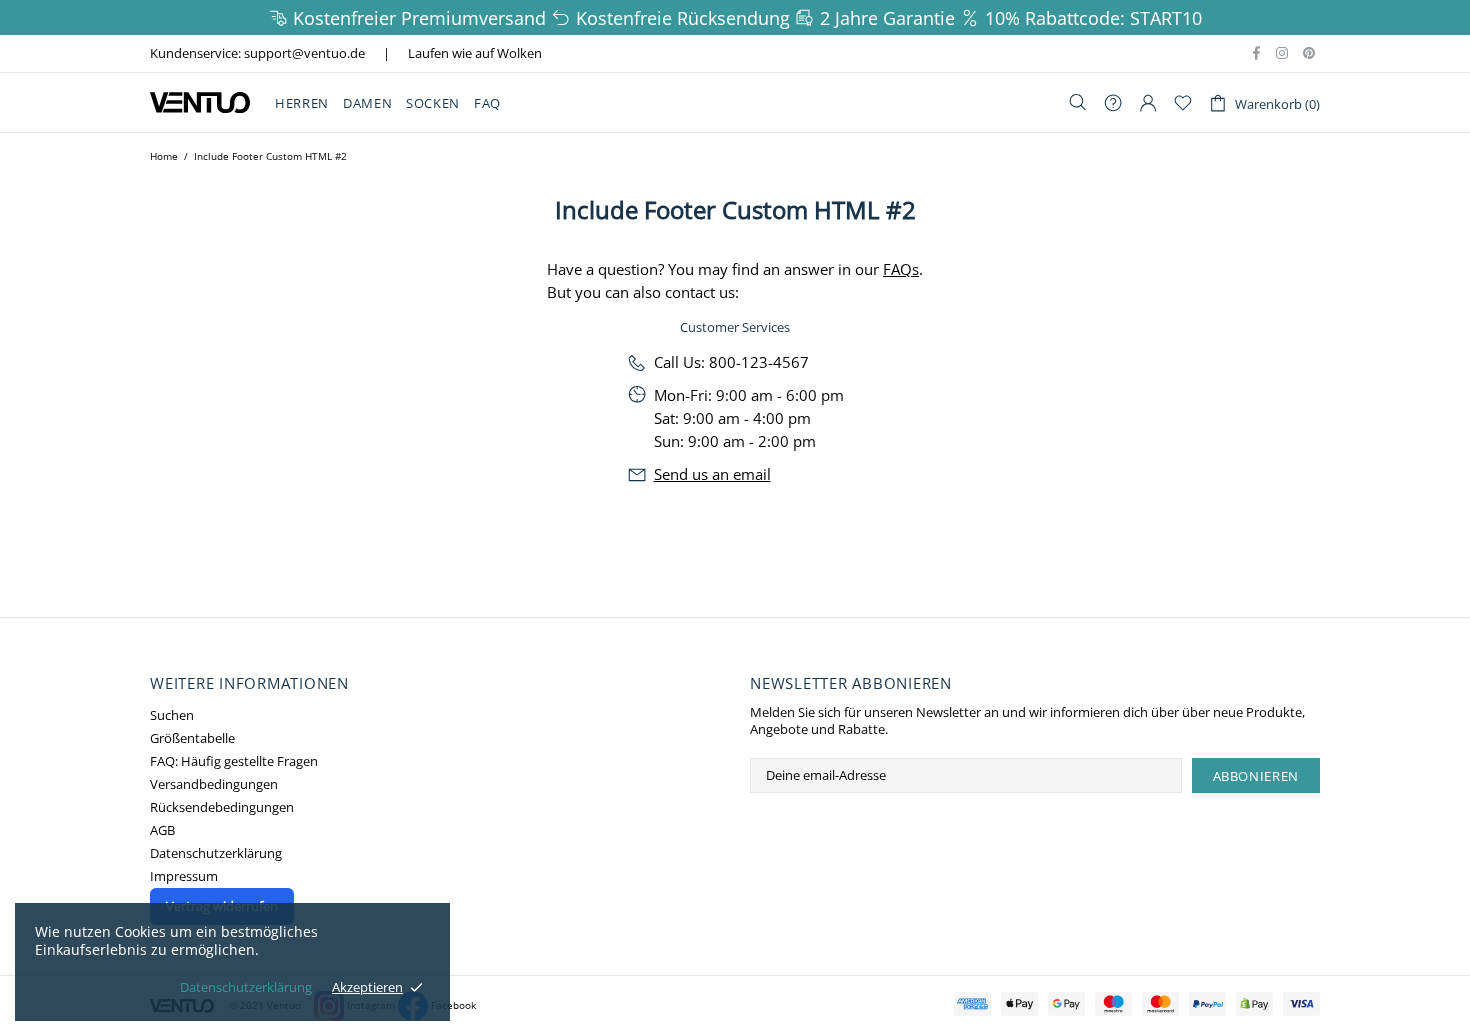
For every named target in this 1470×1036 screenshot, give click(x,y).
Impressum (184, 876)
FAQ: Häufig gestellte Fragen (234, 761)
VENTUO (200, 102)
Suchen (172, 715)
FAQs (901, 269)
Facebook (453, 1005)
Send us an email (712, 474)
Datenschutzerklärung (216, 853)
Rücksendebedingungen (222, 807)
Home (164, 156)
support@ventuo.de (304, 53)
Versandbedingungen (214, 784)
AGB (162, 830)
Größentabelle (192, 738)
